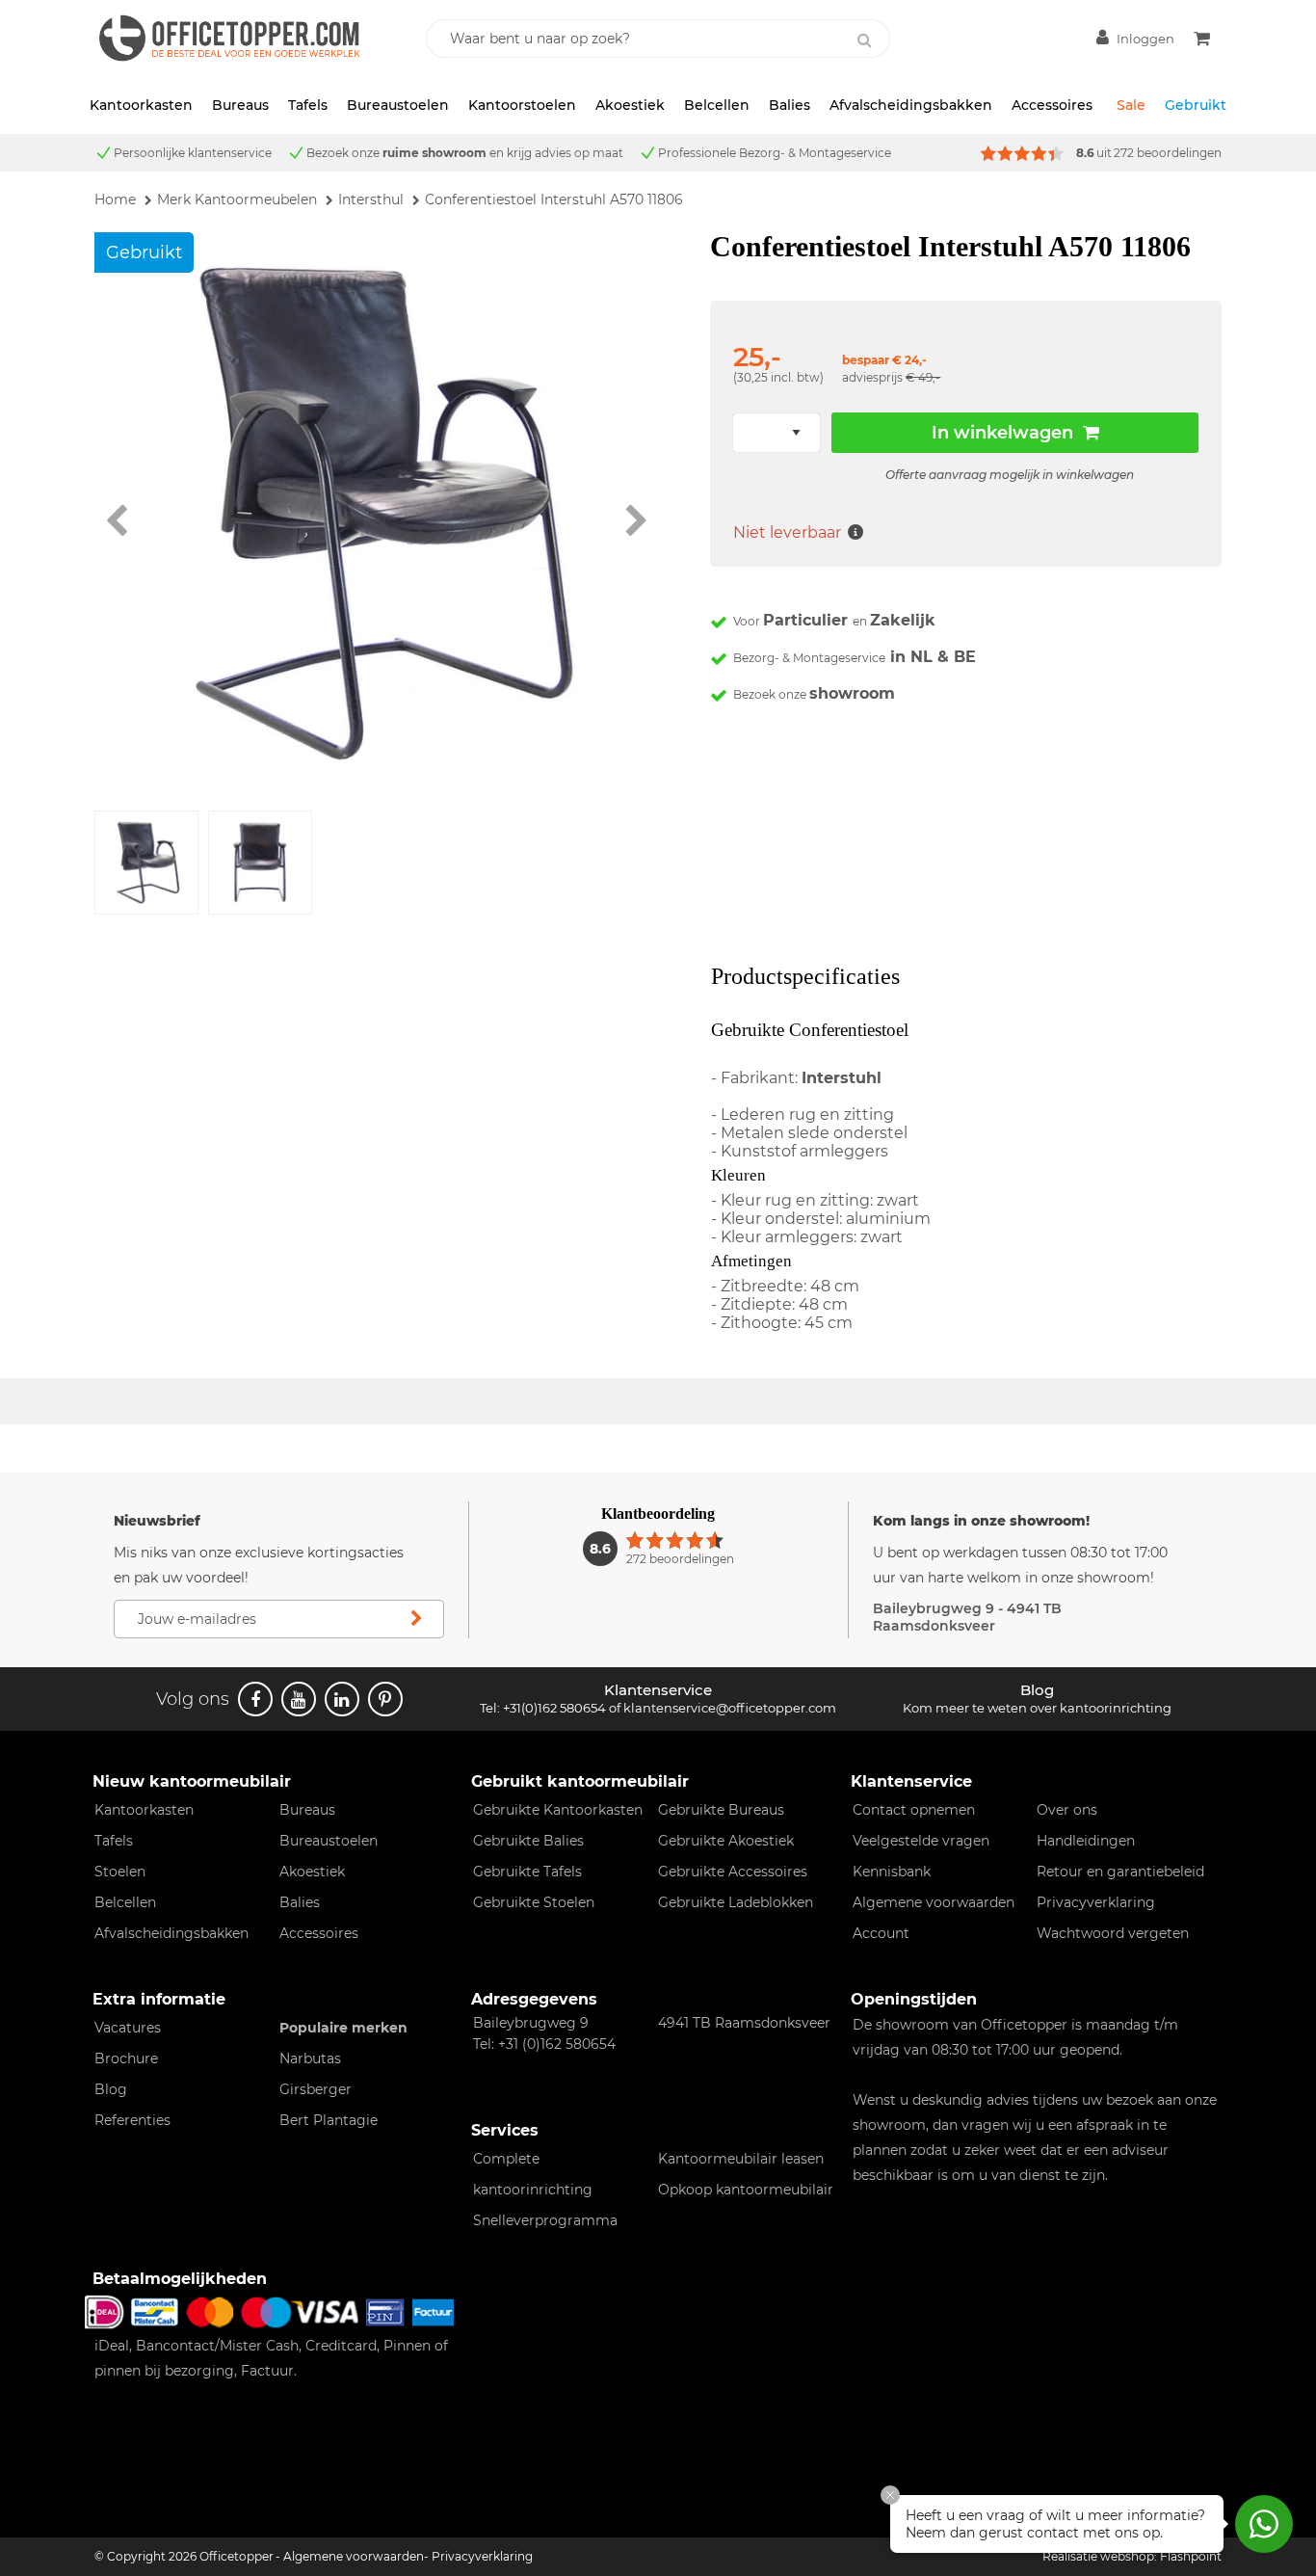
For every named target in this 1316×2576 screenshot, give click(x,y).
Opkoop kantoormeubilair (746, 2190)
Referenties (132, 2120)
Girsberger (316, 2089)
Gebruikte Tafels (527, 1872)
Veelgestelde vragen (921, 1841)
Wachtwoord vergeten (1113, 1933)
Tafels (308, 105)
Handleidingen (1086, 1841)
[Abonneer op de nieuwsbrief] (416, 1619)
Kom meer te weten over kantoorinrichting (1037, 1708)
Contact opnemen (914, 1810)
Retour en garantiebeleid (1120, 1872)
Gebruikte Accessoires (733, 1872)
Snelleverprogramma (545, 2220)
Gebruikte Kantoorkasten (558, 1810)
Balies (790, 105)
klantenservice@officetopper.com (730, 1708)
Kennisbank (892, 1872)
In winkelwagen (1002, 433)
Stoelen (120, 1872)
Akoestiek (630, 105)
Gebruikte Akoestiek (726, 1841)
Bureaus (240, 105)
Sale (1131, 105)
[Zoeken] (865, 40)
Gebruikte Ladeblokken (736, 1902)
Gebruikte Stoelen (534, 1902)
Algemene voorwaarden (934, 1902)
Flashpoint (1191, 2556)
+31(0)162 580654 (554, 1708)
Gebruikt (1196, 105)
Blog (111, 2089)
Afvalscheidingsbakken (911, 105)
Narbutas (310, 2058)
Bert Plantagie (329, 2120)
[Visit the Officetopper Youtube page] (299, 1699)
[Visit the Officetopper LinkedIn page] (342, 1699)
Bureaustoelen (398, 105)
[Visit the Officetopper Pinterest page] (385, 1699)
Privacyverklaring (1096, 1902)
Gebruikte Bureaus (721, 1810)
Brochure (126, 2058)
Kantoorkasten (141, 105)
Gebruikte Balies (528, 1841)
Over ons (1067, 1810)
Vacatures (128, 2028)
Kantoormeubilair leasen (741, 2159)
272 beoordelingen (1168, 153)
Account (881, 1933)
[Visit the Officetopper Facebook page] (255, 1699)
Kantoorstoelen (522, 105)
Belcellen (717, 105)
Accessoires (1052, 105)
